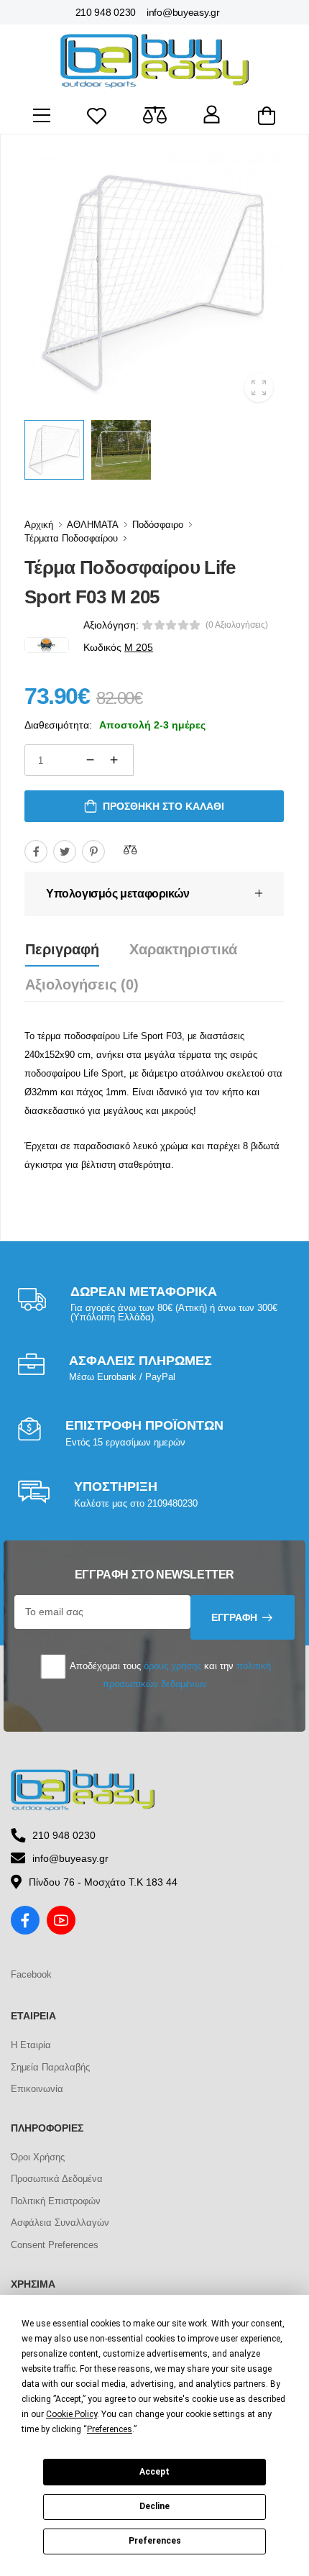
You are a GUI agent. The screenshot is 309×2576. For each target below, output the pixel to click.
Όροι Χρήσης (38, 2157)
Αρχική (39, 525)
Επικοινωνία (37, 2089)
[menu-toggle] (42, 116)
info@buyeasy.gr (183, 12)
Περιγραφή (62, 949)
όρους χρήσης (172, 1666)
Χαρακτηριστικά (183, 949)
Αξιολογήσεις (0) (82, 985)
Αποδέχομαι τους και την (169, 1675)
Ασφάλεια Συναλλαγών (60, 2223)
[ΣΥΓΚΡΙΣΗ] (130, 849)
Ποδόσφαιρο (158, 525)
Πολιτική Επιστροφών (56, 2201)
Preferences (155, 2541)
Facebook (31, 1974)
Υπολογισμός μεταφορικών (118, 894)
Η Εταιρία (31, 2045)
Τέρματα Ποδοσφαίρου (71, 538)
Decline (154, 2506)
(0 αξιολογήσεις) (237, 625)
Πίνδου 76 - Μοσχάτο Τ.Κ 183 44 (103, 1882)
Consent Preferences (55, 2245)
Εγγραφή (234, 1617)
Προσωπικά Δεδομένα (57, 2179)
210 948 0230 (106, 12)
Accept (154, 2472)
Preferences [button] (110, 2429)
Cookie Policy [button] (72, 2414)
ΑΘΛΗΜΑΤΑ (93, 525)
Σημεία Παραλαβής (50, 2067)
